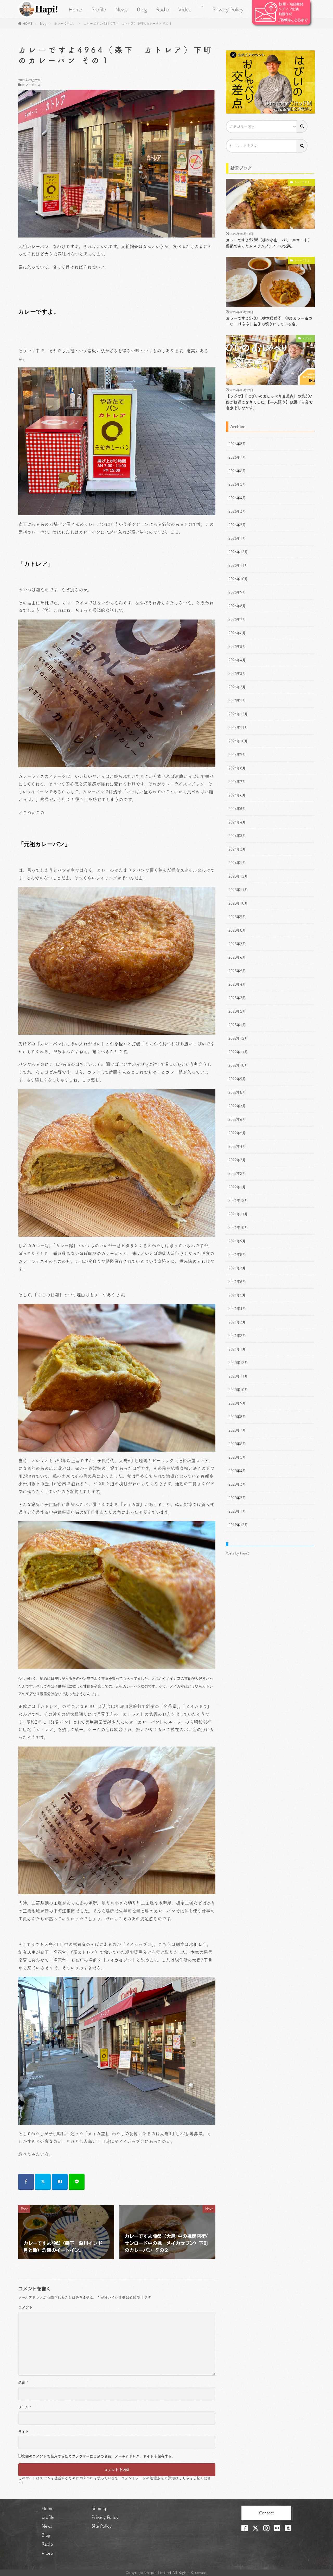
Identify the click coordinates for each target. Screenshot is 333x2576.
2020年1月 (237, 1511)
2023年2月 (237, 1011)
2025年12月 (238, 552)
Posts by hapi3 (238, 1553)
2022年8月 (237, 1092)
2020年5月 (237, 1457)
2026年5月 (237, 484)
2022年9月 (237, 1079)
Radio (163, 9)
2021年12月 (238, 1201)
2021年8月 (237, 1255)
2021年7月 (237, 1268)
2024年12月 (238, 714)
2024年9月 (237, 755)
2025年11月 (238, 565)
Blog (142, 9)
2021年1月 (237, 1349)
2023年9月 (237, 917)
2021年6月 (237, 1282)
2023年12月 (238, 876)
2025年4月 (237, 660)
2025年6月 (237, 633)
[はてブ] (60, 2182)
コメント (25, 2307)
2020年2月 (237, 1498)
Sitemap (100, 2508)
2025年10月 (238, 579)
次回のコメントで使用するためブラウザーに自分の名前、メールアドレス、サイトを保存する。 (98, 2456)
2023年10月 (238, 903)
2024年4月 (237, 822)
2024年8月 (237, 768)
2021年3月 (237, 1322)
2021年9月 (237, 1241)
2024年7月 (237, 782)
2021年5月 (237, 1295)
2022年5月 (237, 1133)
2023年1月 (237, 1025)
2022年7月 (237, 1106)
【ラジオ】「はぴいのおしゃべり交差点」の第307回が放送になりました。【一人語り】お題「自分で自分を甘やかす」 (269, 402)
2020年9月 (237, 1403)
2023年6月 (237, 957)
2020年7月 (237, 1430)
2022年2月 (237, 1174)
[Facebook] (26, 2182)
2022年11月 (238, 1052)
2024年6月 (237, 795)
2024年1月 (237, 863)
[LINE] (77, 2182)
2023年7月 (237, 944)
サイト (24, 2432)
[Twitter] (43, 2182)
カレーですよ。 (65, 23)
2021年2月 (237, 1336)
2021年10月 (238, 1228)
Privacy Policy (228, 9)
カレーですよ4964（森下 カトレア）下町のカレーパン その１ (128, 23)
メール (25, 2407)
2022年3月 (237, 1160)
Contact (267, 2513)
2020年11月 (238, 1376)
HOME (27, 23)
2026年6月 (237, 471)
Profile (99, 9)
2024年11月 (238, 728)
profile (48, 2517)
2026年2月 (237, 525)
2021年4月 (237, 1309)
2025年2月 (237, 687)
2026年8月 (237, 444)
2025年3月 (237, 674)
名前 (23, 2383)
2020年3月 (237, 1484)
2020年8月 (237, 1417)
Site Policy (102, 2526)
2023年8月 (237, 930)
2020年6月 (237, 1444)
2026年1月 (237, 538)
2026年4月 (237, 498)
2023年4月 (237, 984)
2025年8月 (237, 606)
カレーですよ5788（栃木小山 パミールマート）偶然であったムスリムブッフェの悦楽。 (269, 243)
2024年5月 (237, 809)
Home (75, 9)
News (121, 9)
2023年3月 (237, 998)
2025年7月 (237, 620)
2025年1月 (237, 701)
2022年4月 (237, 1147)
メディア (307, 338)
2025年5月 (237, 647)
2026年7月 (237, 457)
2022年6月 (237, 1119)
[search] (302, 126)
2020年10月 (238, 1390)
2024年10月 (238, 741)
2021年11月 (238, 1214)
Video (185, 9)
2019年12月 (238, 1525)
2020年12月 (238, 1363)
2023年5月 (237, 971)
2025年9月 (237, 592)
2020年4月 (237, 1471)
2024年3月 (237, 836)
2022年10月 (238, 1065)
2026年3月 (237, 511)
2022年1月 (237, 1187)
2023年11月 (238, 890)
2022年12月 (238, 1038)
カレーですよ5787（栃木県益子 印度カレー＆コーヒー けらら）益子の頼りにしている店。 (269, 321)
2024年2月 (237, 849)
